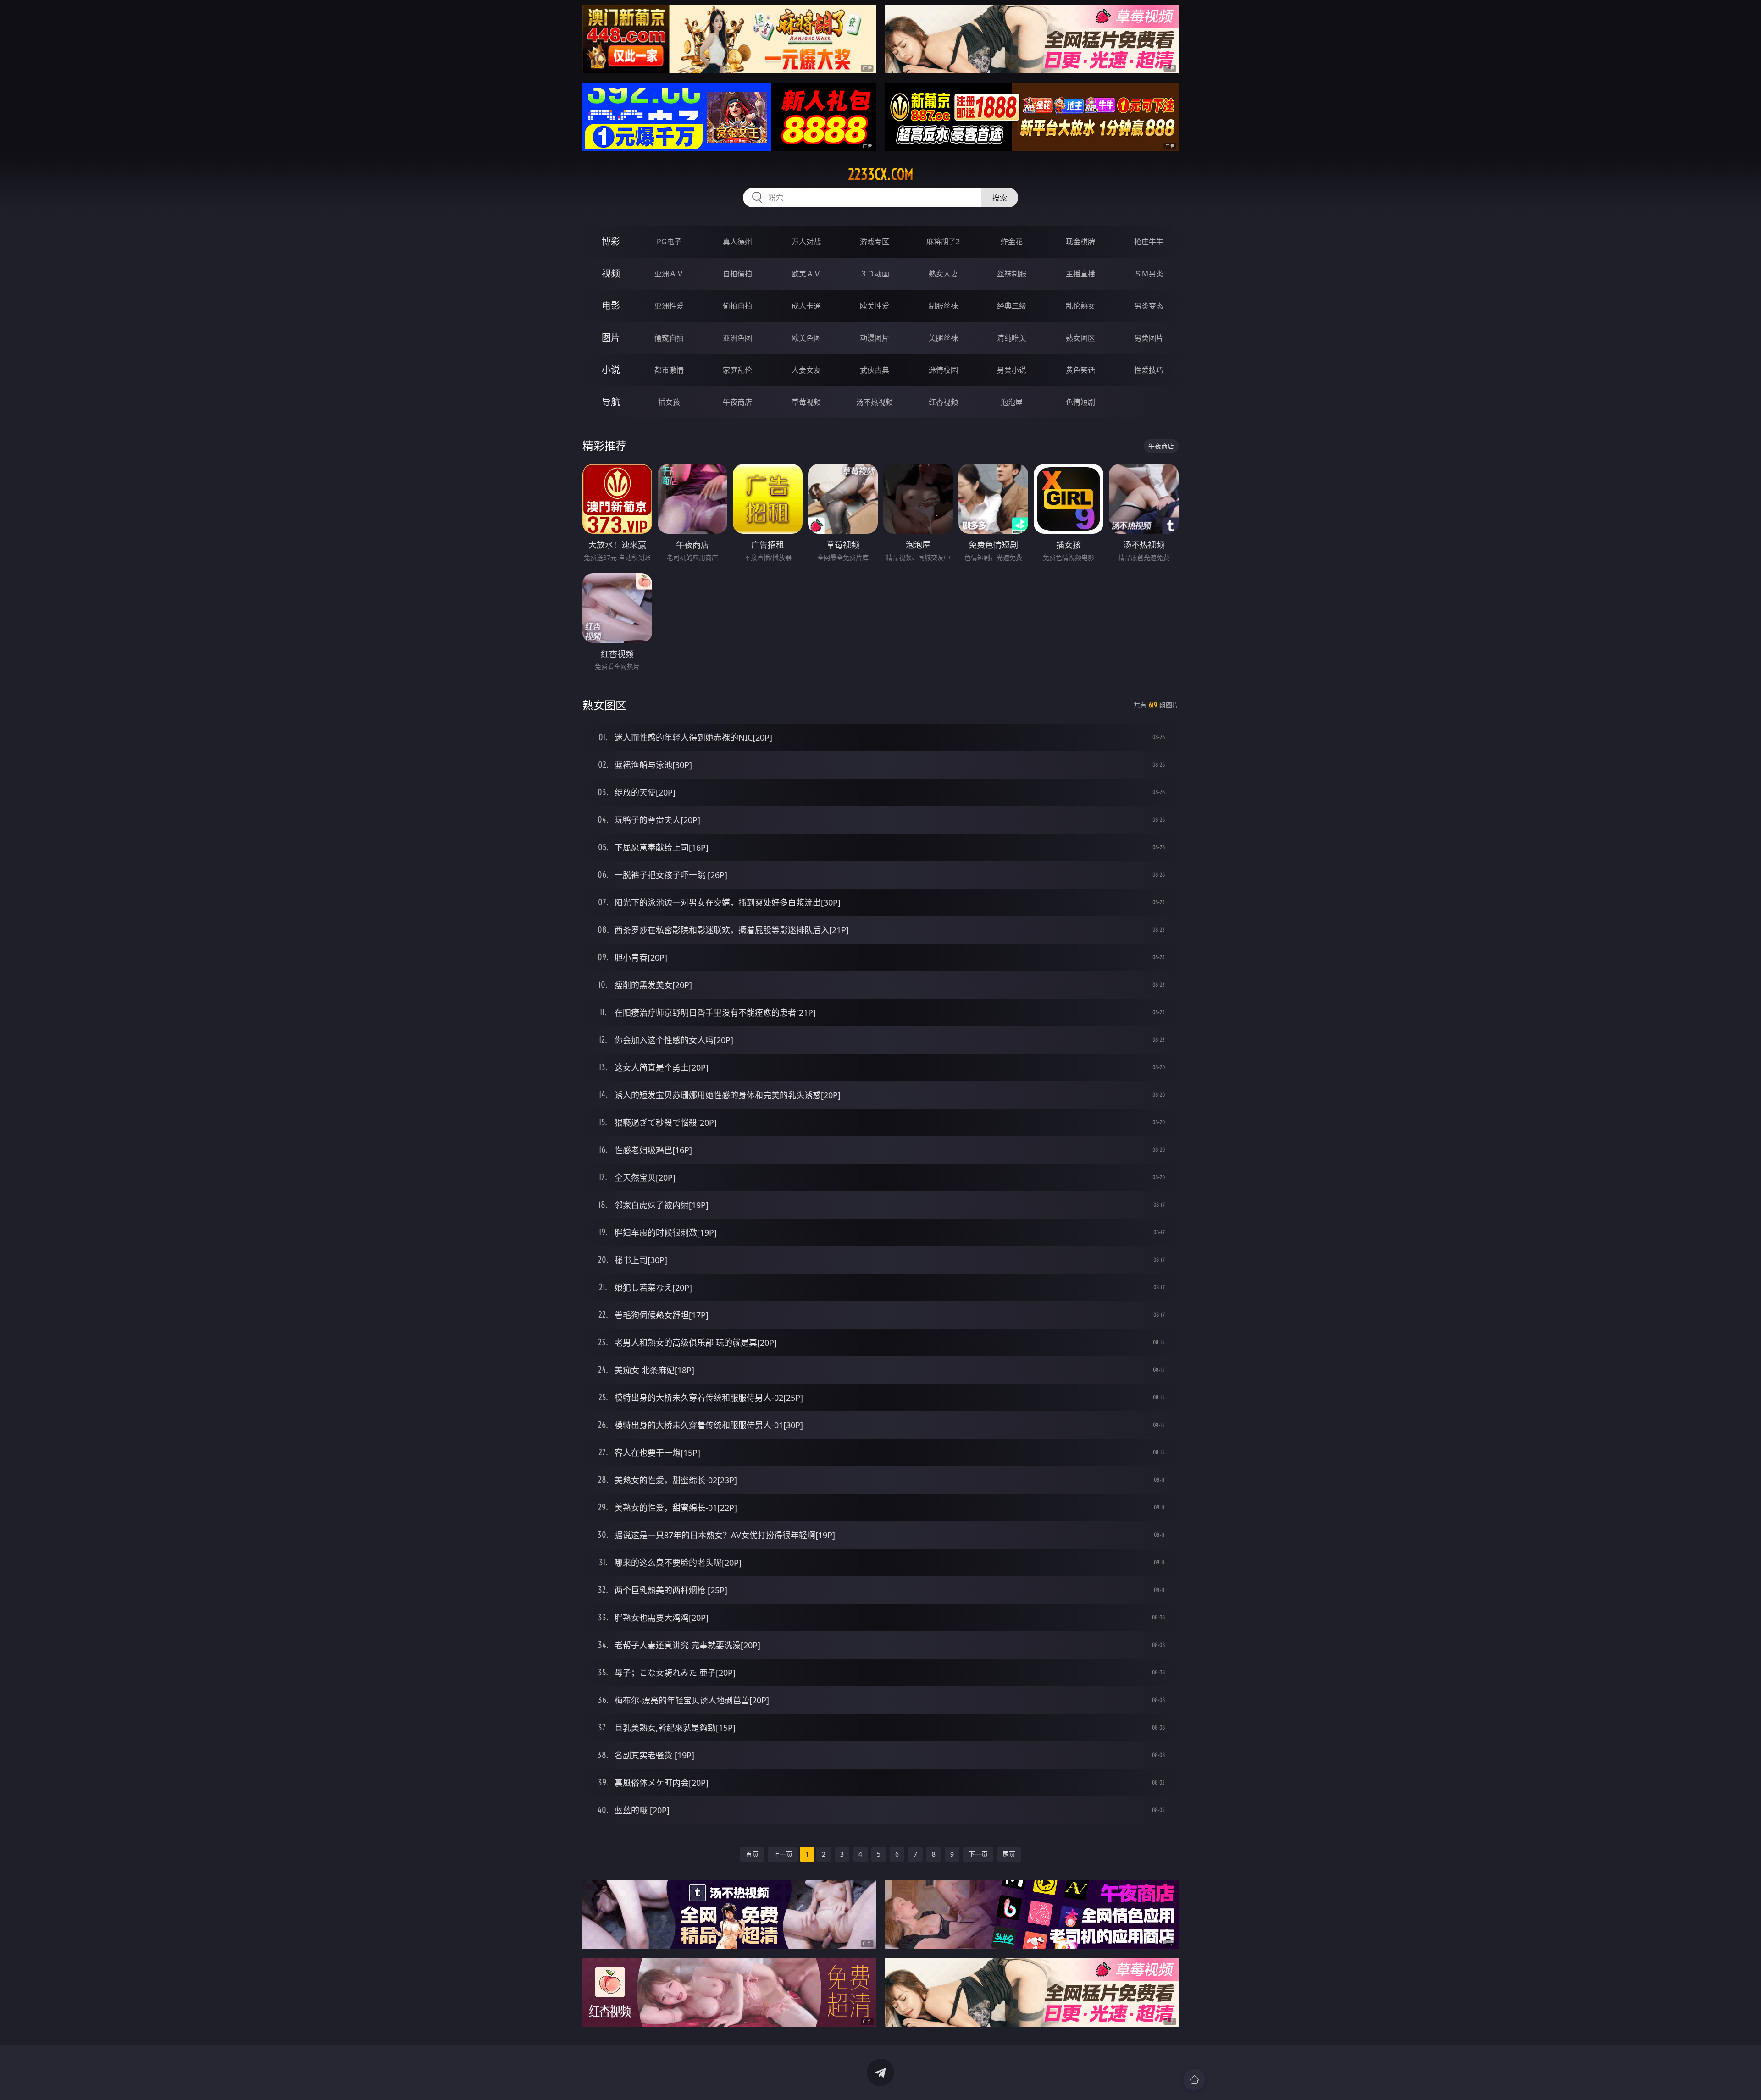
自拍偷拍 (737, 274)
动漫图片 (875, 338)
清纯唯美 (1012, 338)
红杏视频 (943, 402)
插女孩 (669, 402)
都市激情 (669, 370)
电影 (611, 306)
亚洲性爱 (669, 306)
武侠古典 (875, 370)
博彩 (611, 241)
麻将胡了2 (943, 242)
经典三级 (1012, 306)
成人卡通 (806, 306)
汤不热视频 (875, 402)
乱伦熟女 (1080, 306)
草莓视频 (806, 402)
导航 (611, 402)
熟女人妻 (943, 274)
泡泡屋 (1012, 402)
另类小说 (1012, 370)
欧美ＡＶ (806, 274)
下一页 (978, 1854)
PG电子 (669, 242)
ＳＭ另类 (1149, 274)
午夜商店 (737, 402)
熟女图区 (1080, 338)
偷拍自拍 (737, 306)
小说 (611, 370)
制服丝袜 (943, 306)
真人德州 (737, 242)
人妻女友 (806, 370)
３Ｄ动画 (875, 274)
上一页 (783, 1854)
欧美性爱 (875, 306)
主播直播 (1080, 274)
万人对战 (806, 242)
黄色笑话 (1080, 370)
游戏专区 (875, 242)
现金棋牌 (1080, 242)
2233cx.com (881, 174)
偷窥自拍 (669, 338)
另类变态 (1149, 306)
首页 (752, 1854)
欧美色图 (806, 338)
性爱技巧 (1149, 370)
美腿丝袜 (943, 338)
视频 (611, 274)
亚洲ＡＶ (669, 274)
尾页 (1009, 1854)
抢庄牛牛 (1149, 242)
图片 (611, 338)
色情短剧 (1080, 402)
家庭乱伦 (737, 370)
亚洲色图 (737, 338)
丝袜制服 (1012, 274)
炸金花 (1012, 242)
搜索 (1000, 198)
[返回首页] (1194, 2080)
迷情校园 (943, 370)
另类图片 (1149, 338)
